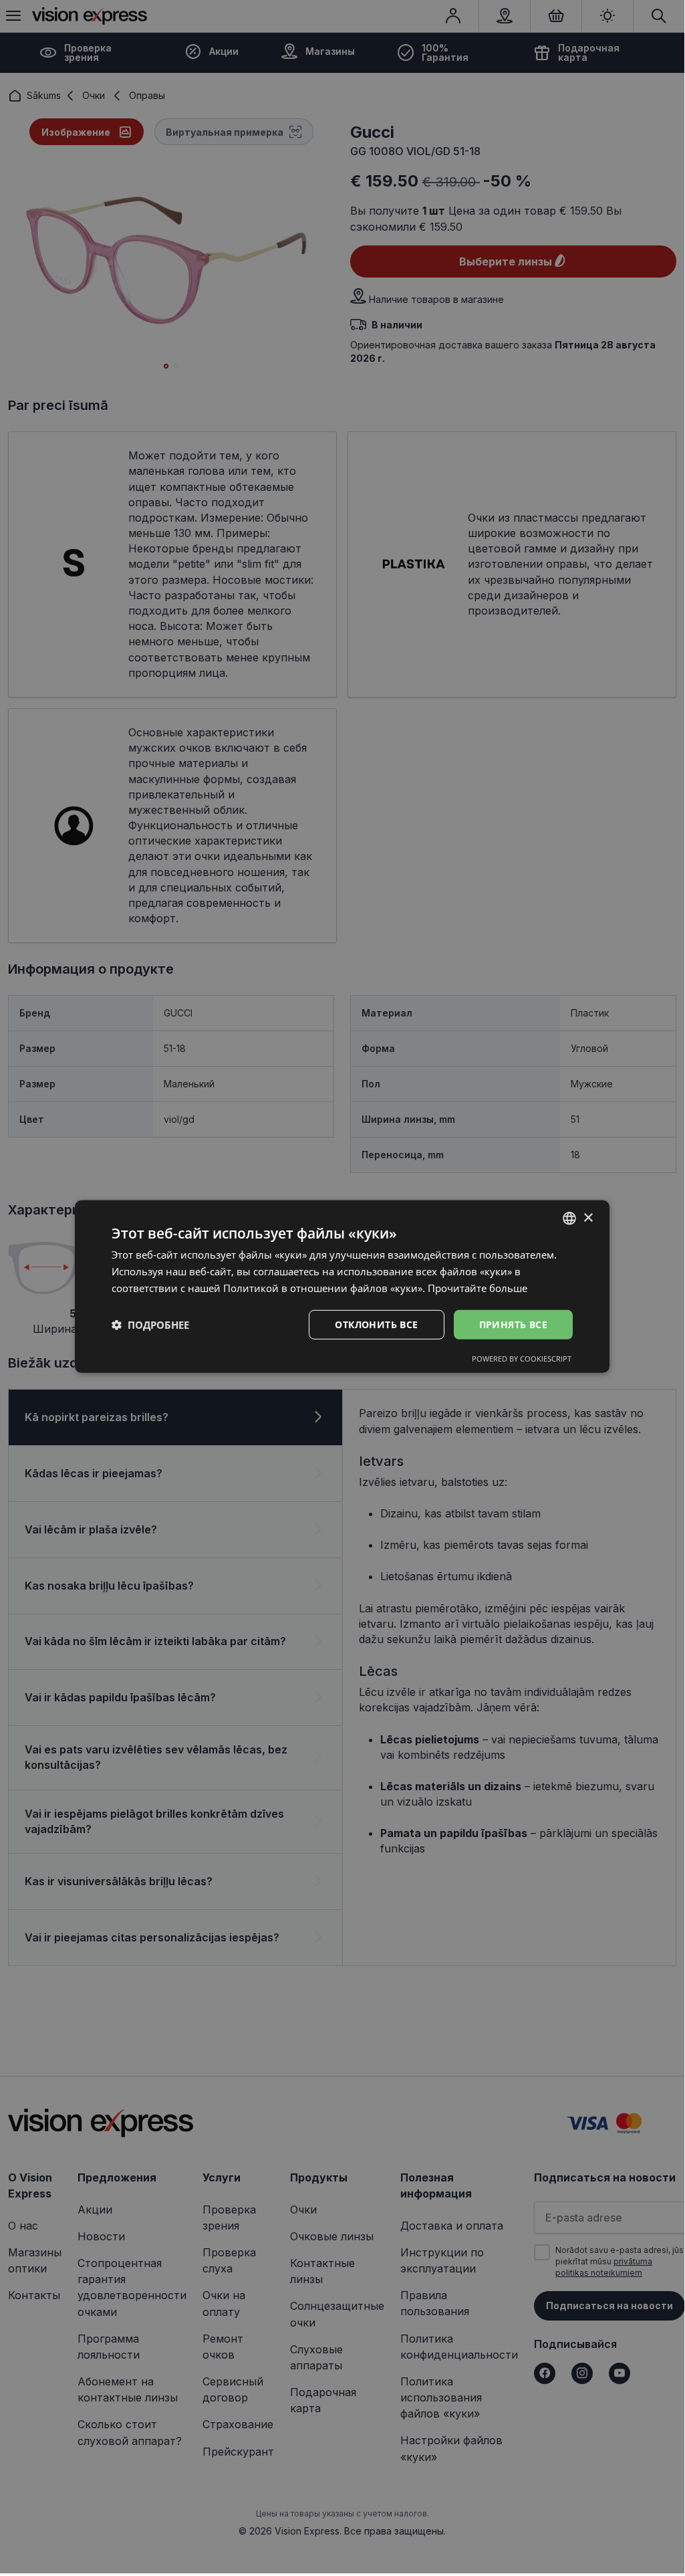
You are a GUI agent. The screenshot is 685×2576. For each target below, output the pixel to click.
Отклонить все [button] (376, 1324)
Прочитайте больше (477, 1288)
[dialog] (342, 1287)
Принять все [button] (513, 1324)
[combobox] (569, 1218)
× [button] (588, 1217)
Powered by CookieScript (522, 1359)
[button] (150, 1325)
